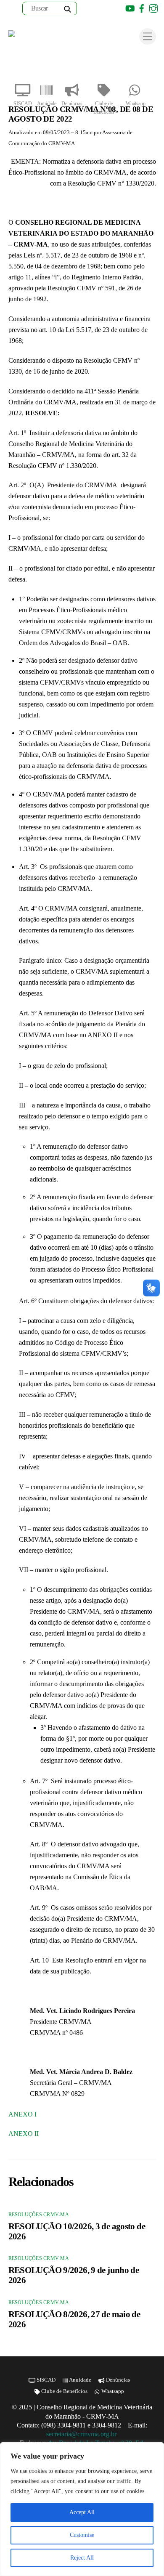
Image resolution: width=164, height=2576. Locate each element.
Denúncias (72, 104)
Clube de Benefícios (104, 108)
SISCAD (23, 104)
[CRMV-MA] (36, 36)
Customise (82, 2535)
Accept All (82, 2512)
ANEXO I (22, 2114)
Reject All (82, 2558)
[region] (82, 2509)
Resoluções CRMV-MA (39, 2215)
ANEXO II (24, 2134)
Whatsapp (136, 104)
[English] (95, 8)
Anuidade (47, 104)
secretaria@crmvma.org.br (82, 2434)
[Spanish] (106, 8)
